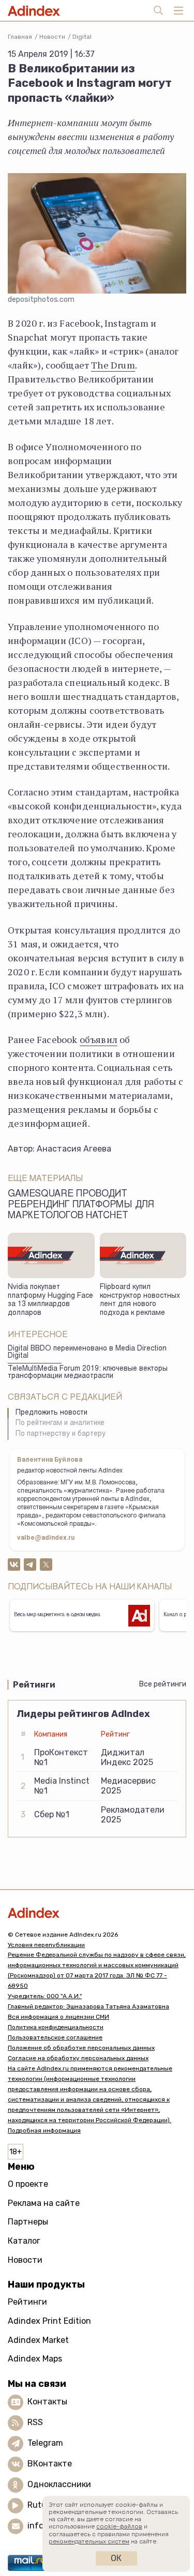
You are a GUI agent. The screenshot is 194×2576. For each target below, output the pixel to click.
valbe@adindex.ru (46, 1538)
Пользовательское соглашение (55, 2037)
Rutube (42, 2505)
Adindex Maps (35, 2359)
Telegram (45, 2443)
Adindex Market (38, 2340)
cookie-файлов (119, 2526)
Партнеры (28, 2222)
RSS (35, 2422)
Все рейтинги (163, 1684)
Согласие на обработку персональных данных (78, 2058)
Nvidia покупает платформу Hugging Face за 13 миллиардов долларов (50, 1300)
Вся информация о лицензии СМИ (58, 2017)
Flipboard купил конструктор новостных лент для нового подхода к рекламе (140, 1300)
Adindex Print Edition (49, 2321)
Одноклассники (59, 2484)
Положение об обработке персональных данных (81, 2048)
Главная (20, 37)
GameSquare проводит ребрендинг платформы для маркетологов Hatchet (81, 1205)
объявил (99, 1039)
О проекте (28, 2184)
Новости (52, 37)
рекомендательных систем (89, 2541)
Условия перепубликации (46, 1945)
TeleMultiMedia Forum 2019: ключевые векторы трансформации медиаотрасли (88, 1373)
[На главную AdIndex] (97, 1913)
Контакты (47, 2402)
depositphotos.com (41, 300)
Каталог (24, 2241)
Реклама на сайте (44, 2203)
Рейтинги (27, 2302)
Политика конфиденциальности (56, 2027)
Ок (116, 2558)
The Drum (113, 365)
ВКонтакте (50, 2464)
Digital (82, 37)
